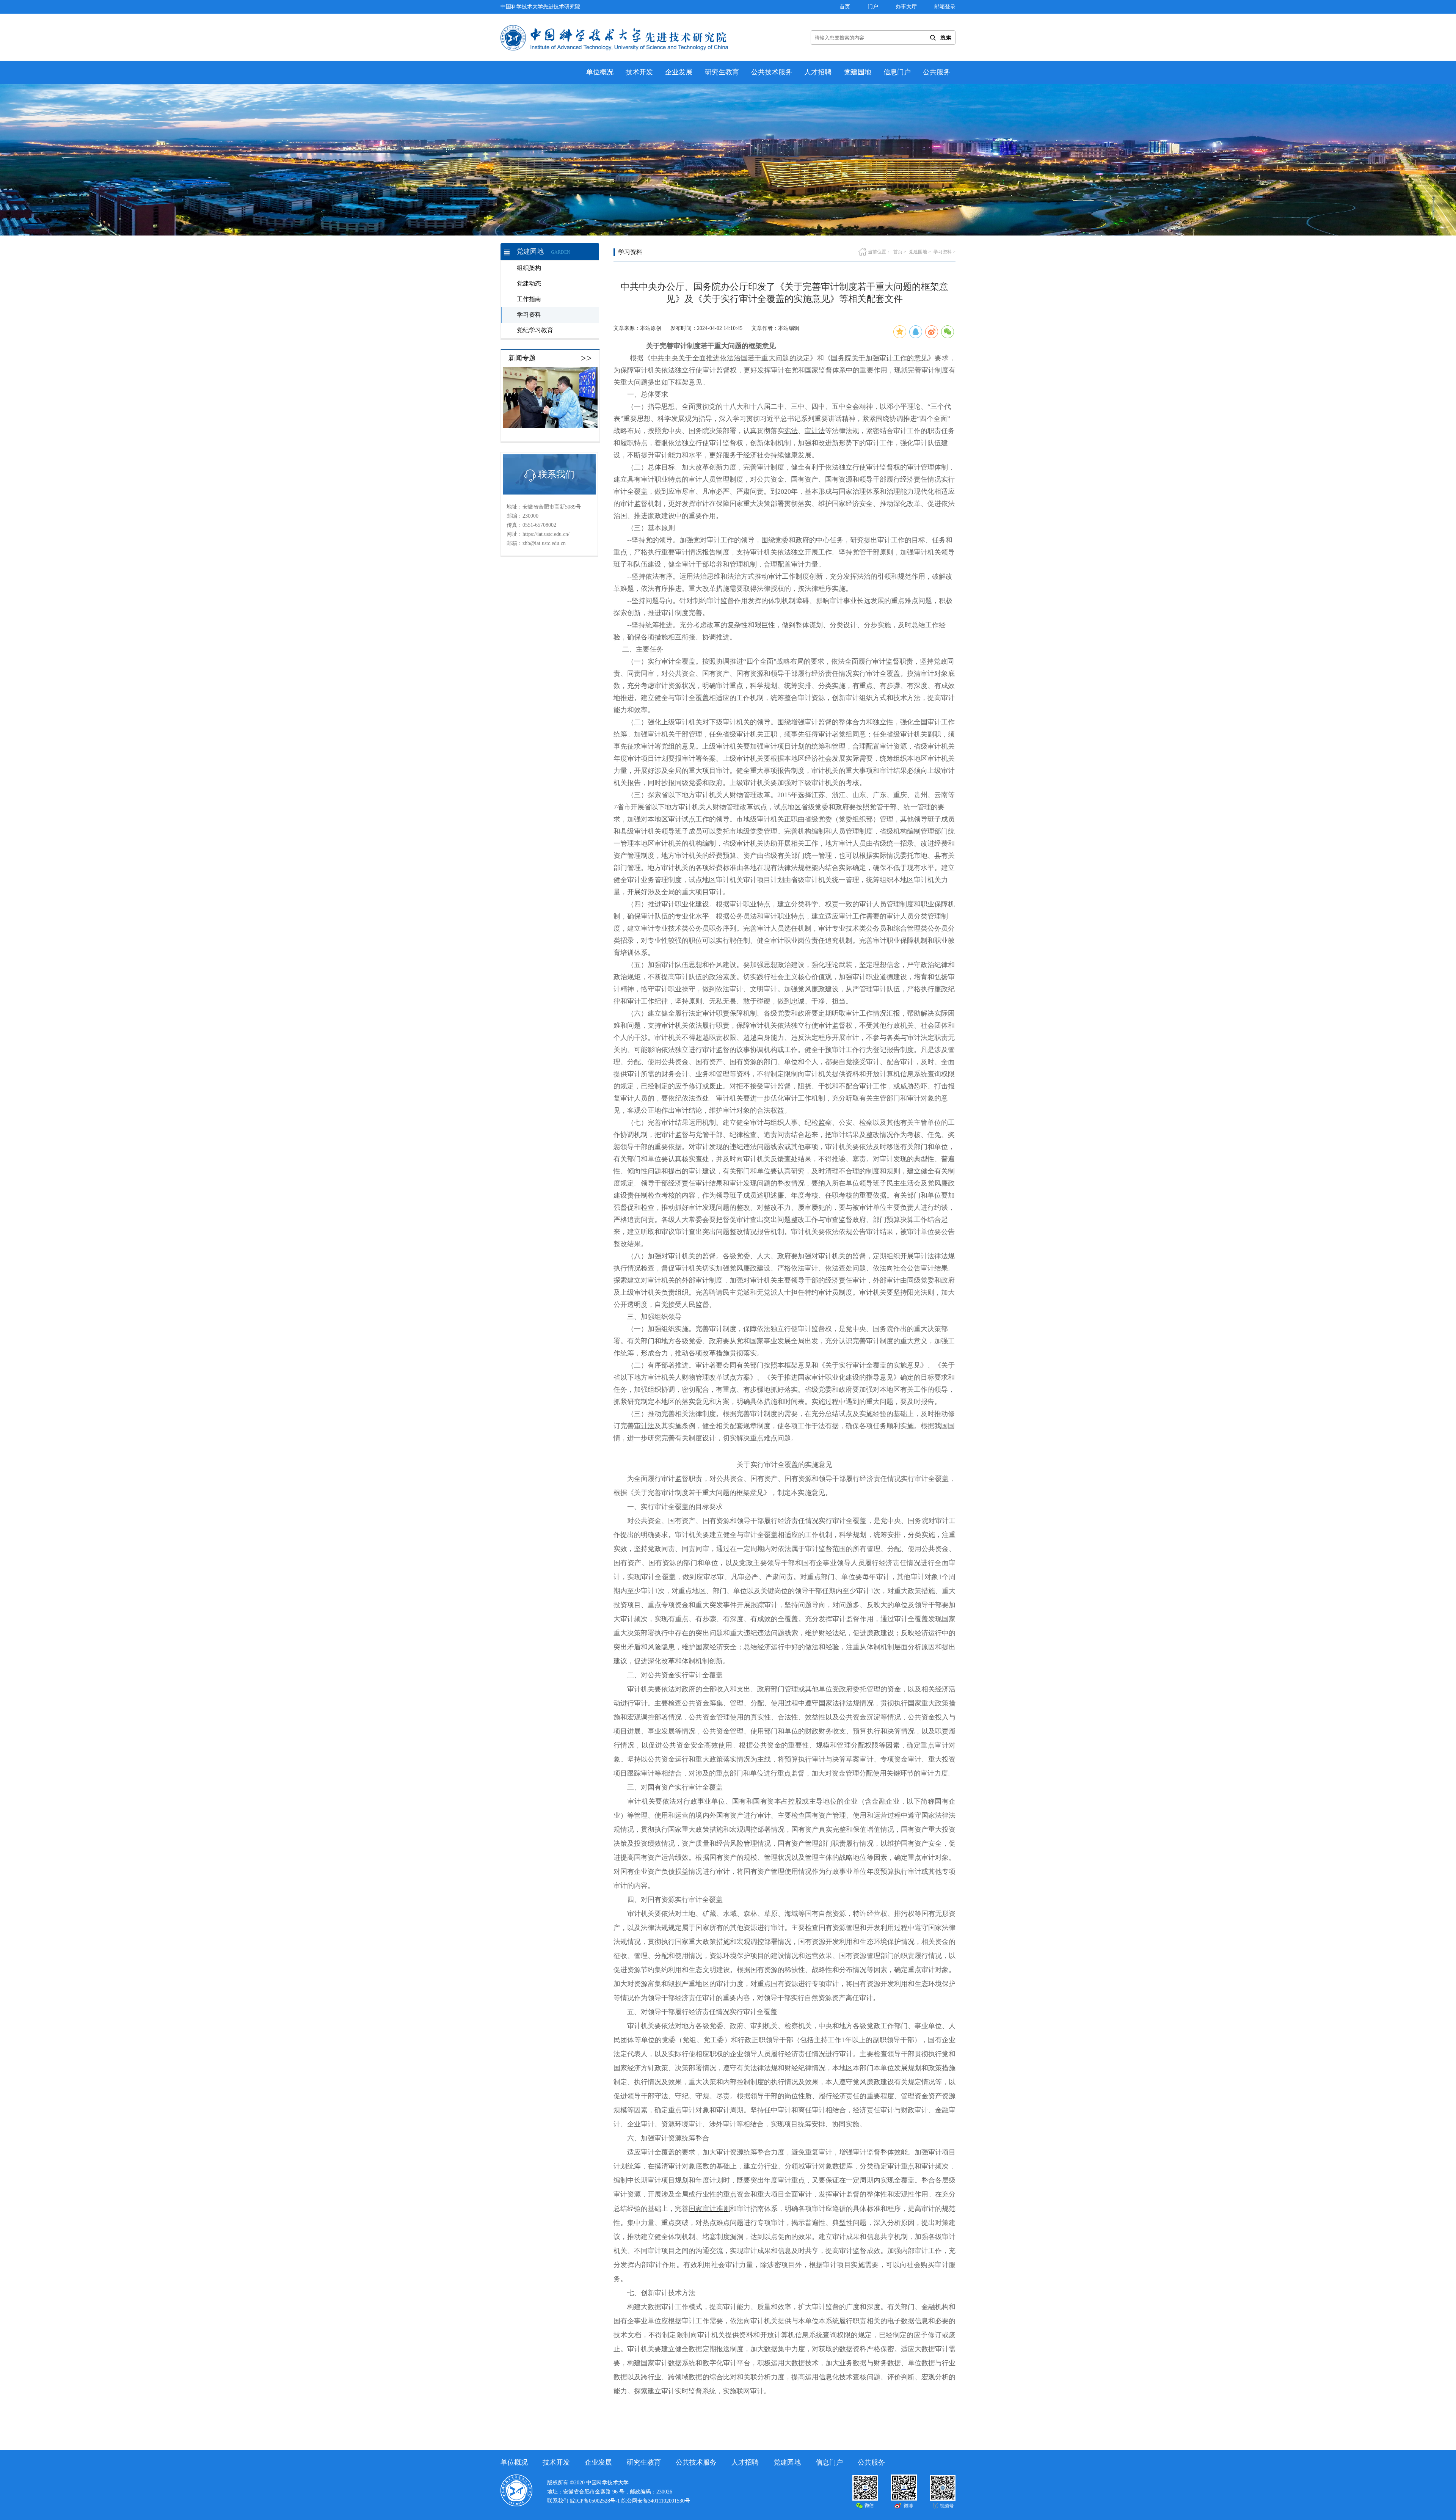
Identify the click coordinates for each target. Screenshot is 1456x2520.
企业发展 (679, 72)
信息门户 (897, 72)
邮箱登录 (945, 7)
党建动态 (529, 283)
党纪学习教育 (535, 330)
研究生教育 (722, 72)
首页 (845, 7)
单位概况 (600, 72)
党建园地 (858, 72)
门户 (873, 7)
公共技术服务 (772, 72)
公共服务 (937, 72)
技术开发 (639, 72)
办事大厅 (906, 7)
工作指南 (529, 299)
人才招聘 (818, 72)
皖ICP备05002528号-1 (595, 2501)
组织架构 (529, 268)
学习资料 (529, 315)
